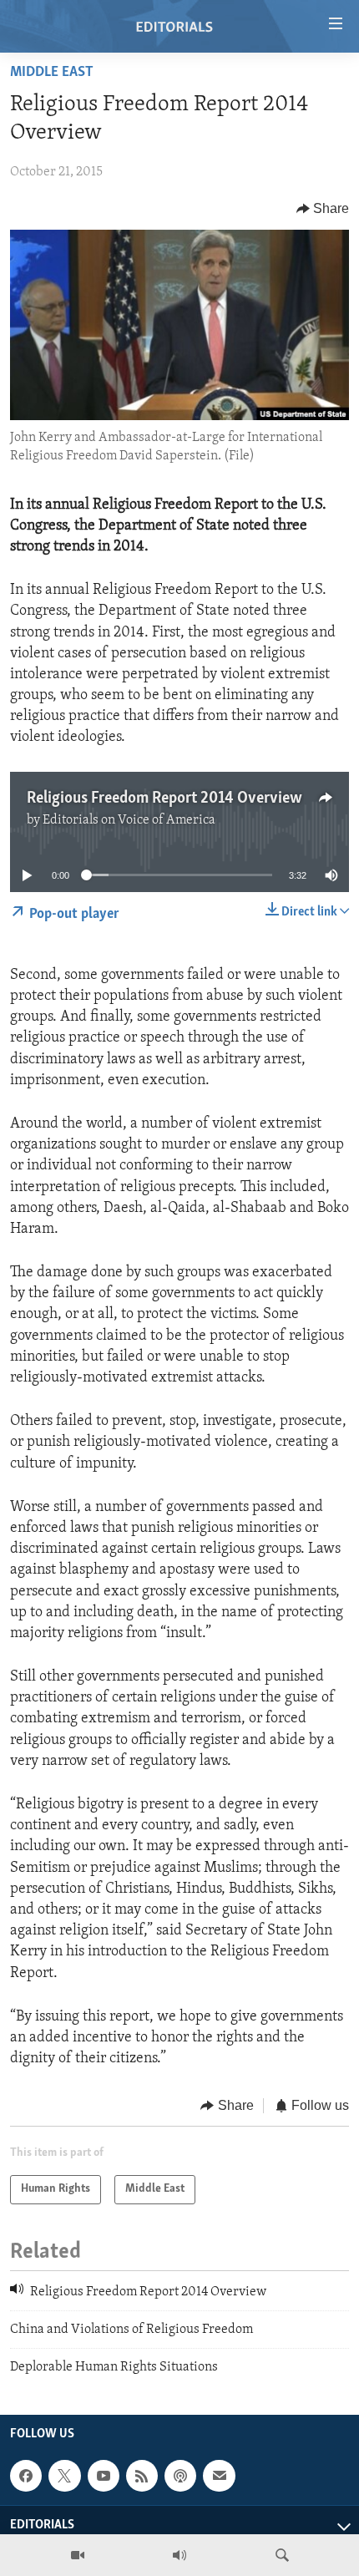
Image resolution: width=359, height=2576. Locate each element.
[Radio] (179, 2555)
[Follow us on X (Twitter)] (64, 2476)
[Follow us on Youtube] (104, 2476)
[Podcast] (180, 2476)
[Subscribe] (219, 2476)
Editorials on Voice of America (129, 820)
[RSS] (142, 2476)
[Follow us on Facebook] (26, 2476)
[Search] (282, 2555)
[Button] (323, 209)
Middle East (52, 73)
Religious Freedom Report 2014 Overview (164, 799)
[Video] (78, 2555)
